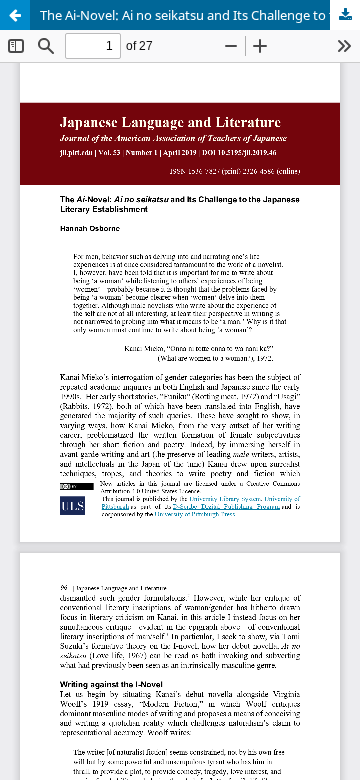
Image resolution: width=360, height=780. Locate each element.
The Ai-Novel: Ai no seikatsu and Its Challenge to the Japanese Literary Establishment (200, 15)
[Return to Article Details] (15, 15)
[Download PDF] (345, 15)
